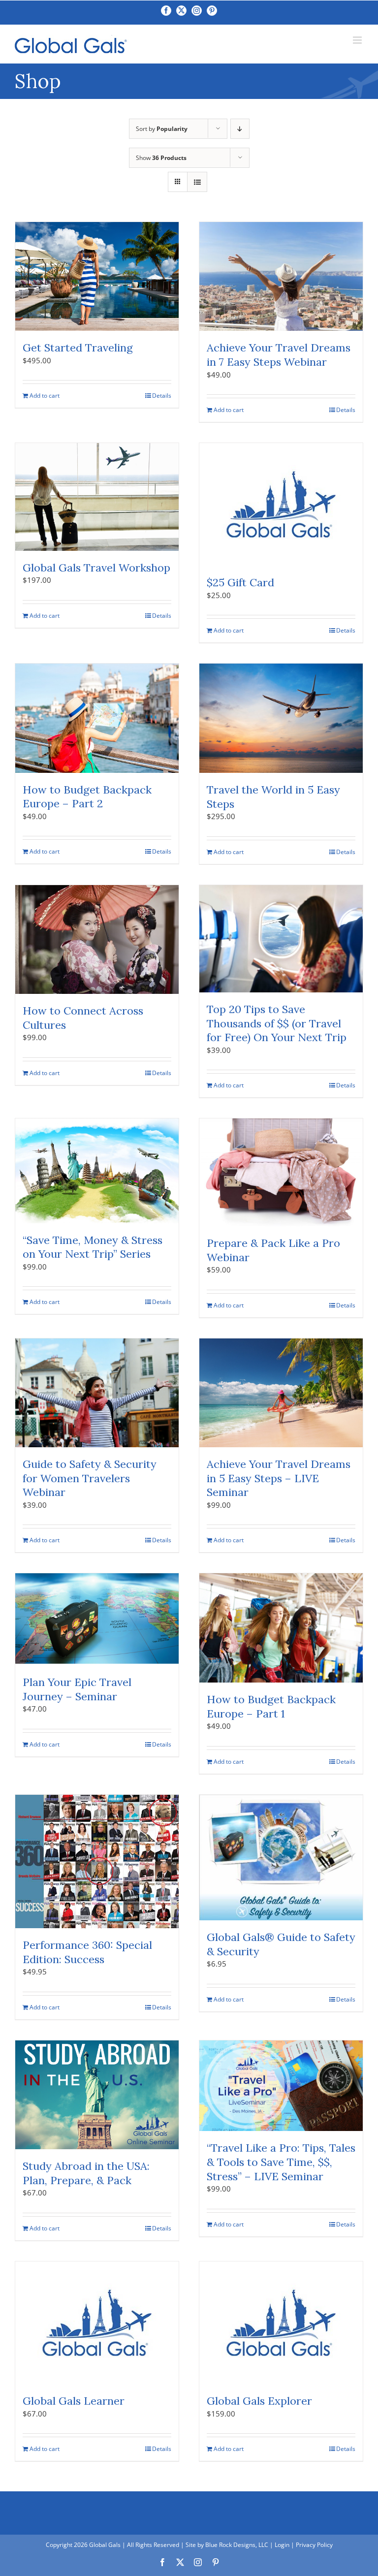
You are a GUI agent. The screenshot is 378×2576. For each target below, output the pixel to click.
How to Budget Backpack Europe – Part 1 (271, 1706)
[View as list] (197, 182)
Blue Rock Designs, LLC (237, 2545)
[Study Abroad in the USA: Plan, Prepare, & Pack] (97, 2095)
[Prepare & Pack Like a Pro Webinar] (281, 1172)
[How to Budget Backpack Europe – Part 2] (97, 718)
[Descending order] (240, 129)
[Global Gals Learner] (97, 2323)
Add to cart (45, 396)
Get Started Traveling (78, 348)
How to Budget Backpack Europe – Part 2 (87, 797)
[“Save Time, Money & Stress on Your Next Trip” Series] (97, 1171)
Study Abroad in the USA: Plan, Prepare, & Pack (86, 2173)
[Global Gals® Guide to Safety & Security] (281, 1858)
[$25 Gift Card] (281, 504)
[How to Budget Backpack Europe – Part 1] (281, 1628)
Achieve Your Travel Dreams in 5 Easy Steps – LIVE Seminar (279, 1478)
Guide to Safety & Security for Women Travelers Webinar (90, 1478)
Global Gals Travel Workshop (96, 568)
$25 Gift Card (240, 582)
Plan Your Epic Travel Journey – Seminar (77, 1689)
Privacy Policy (314, 2545)
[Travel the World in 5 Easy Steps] (281, 718)
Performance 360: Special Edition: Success (87, 1952)
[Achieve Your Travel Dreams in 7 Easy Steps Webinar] (281, 276)
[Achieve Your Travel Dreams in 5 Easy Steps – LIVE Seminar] (281, 1393)
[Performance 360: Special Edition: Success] (97, 1862)
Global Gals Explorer (259, 2401)
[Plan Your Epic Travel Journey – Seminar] (97, 1619)
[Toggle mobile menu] (358, 40)
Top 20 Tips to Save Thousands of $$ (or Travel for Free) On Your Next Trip (277, 1023)
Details (162, 396)
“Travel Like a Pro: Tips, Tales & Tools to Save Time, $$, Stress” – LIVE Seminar (281, 2162)
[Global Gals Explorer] (281, 2323)
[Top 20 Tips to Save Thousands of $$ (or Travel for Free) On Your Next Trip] (281, 939)
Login (282, 2545)
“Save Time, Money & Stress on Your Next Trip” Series (93, 1247)
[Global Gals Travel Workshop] (97, 497)
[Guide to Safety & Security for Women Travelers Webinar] (97, 1393)
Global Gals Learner (74, 2401)
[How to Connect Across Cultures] (97, 939)
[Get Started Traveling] (97, 276)
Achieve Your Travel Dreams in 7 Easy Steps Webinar (279, 355)
